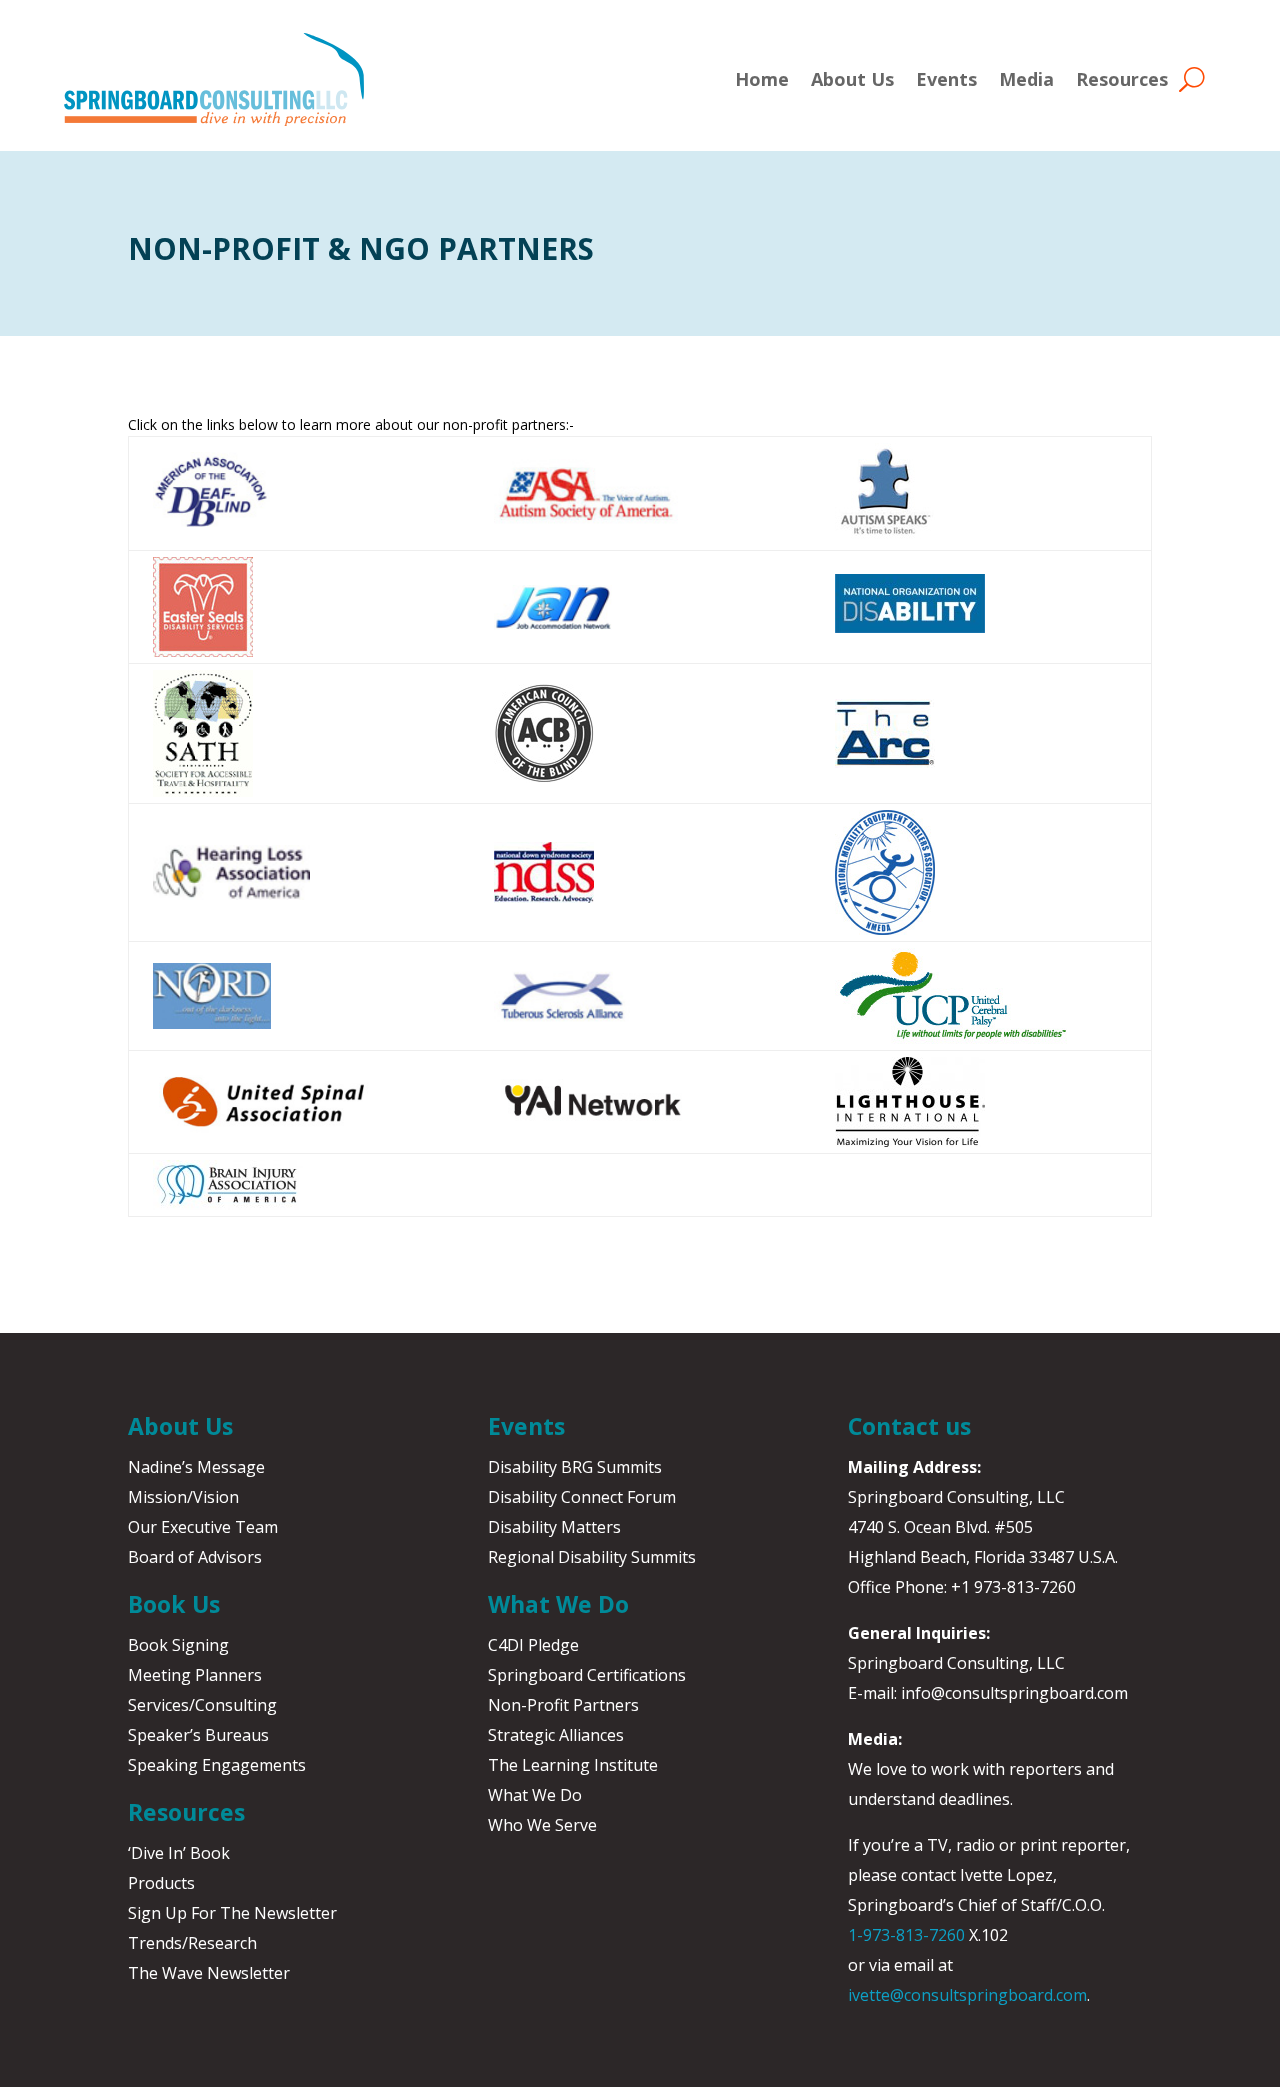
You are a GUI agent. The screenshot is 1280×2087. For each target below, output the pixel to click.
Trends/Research (192, 1943)
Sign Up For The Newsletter (232, 1913)
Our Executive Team (203, 1527)
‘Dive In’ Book (179, 1853)
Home (762, 79)
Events (946, 79)
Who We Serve (542, 1825)
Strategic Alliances (556, 1735)
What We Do (535, 1795)
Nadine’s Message (196, 1467)
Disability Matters (554, 1527)
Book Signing (178, 1645)
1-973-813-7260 (906, 1935)
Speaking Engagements (217, 1765)
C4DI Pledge (533, 1645)
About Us (852, 79)
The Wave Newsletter (209, 1973)
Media (1026, 79)
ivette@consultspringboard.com (967, 1995)
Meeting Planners (195, 1675)
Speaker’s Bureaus (198, 1735)
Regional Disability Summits (592, 1557)
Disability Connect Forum (582, 1497)
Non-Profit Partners (563, 1705)
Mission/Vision (183, 1497)
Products (161, 1883)
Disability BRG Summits (575, 1467)
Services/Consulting (202, 1705)
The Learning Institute (573, 1765)
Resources (1122, 79)
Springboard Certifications (587, 1675)
